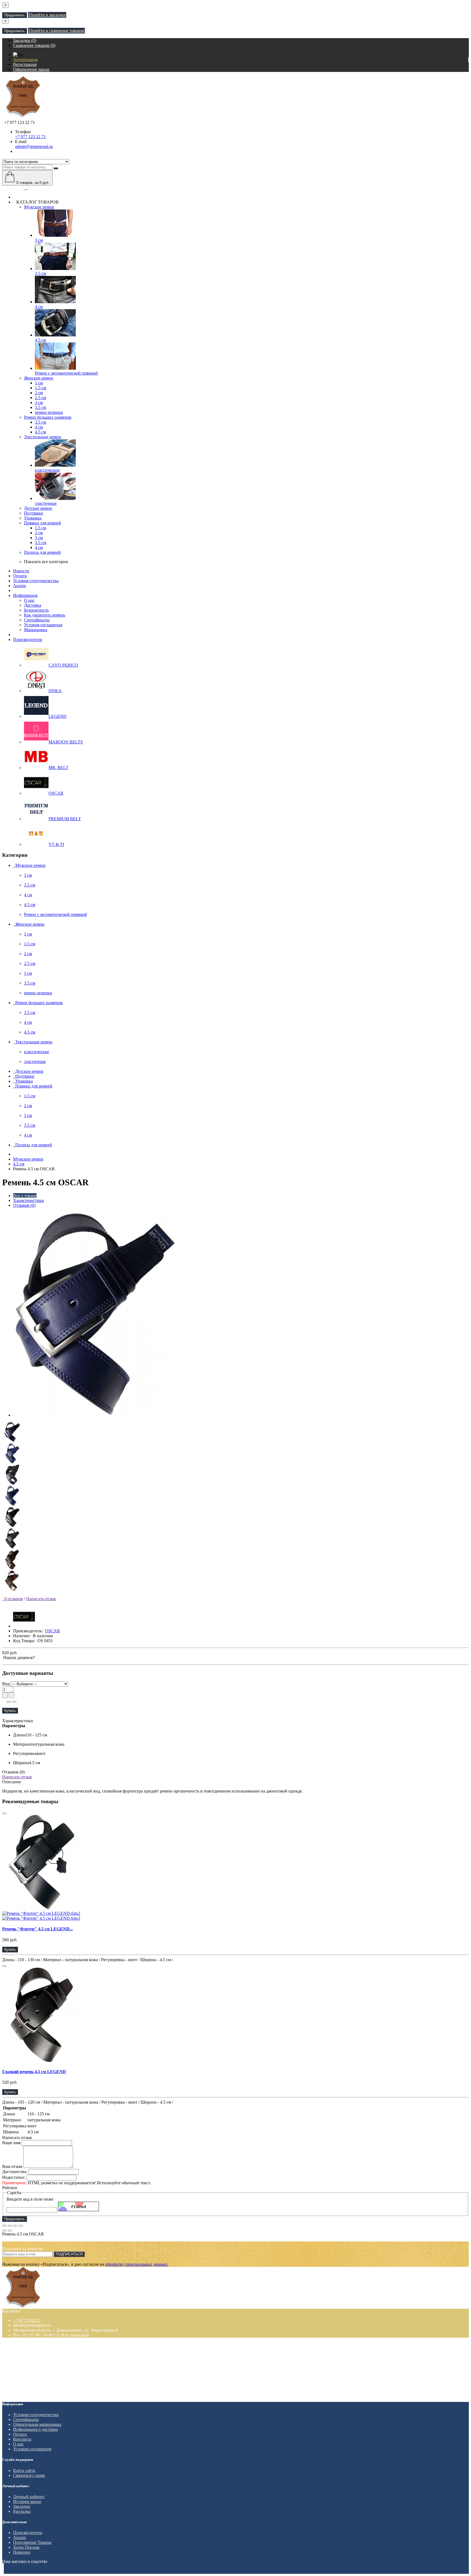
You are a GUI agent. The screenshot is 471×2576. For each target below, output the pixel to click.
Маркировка (36, 630)
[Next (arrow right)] (10, 2231)
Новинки (22, 2552)
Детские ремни (38, 508)
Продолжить (15, 15)
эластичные (46, 503)
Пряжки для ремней (43, 523)
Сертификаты (37, 620)
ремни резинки (49, 412)
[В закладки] (9, 1702)
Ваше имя (11, 2143)
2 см (39, 393)
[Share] (10, 2226)
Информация (25, 595)
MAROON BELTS (66, 742)
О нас (29, 600)
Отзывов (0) (24, 1205)
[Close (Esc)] (4, 2226)
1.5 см (40, 388)
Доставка (33, 605)
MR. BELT (58, 768)
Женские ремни (39, 378)
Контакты (22, 2439)
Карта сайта (24, 2470)
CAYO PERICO (63, 665)
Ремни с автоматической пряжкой (66, 373)
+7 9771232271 (27, 2320)
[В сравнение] (14, 1702)
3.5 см (40, 273)
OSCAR (56, 793)
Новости (21, 571)
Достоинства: (15, 2172)
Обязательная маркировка (37, 2424)
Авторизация (25, 60)
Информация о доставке (36, 2429)
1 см (39, 383)
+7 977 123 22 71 (30, 137)
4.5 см (40, 340)
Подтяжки (34, 513)
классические (47, 470)
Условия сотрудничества (36, 581)
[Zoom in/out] (21, 2226)
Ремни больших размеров (48, 417)
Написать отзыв (41, 1599)
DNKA (55, 691)
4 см (39, 307)
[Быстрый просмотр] (4, 1813)
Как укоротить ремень (45, 615)
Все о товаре (25, 1196)
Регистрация (25, 64)
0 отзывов (13, 1599)
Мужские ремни (39, 207)
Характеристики (28, 1200)
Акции (19, 586)
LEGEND (58, 716)
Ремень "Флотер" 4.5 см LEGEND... (37, 1929)
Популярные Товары (32, 2542)
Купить (10, 1711)
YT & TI (56, 844)
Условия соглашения (43, 625)
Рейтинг (10, 2188)
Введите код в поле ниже (30, 2199)
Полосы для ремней (42, 552)
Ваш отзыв (12, 2166)
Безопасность (36, 610)
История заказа (27, 2501)
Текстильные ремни (43, 437)
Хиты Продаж (26, 2547)
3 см (39, 240)
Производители (28, 640)
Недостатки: (14, 2177)
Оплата (20, 576)
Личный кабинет (29, 2497)
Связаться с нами (29, 2475)
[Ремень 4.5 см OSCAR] (95, 1415)
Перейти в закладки (47, 15)
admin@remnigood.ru (34, 146)
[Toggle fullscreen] (15, 2226)
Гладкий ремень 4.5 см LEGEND (34, 2072)
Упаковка (33, 518)
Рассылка (22, 2511)
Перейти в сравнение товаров (56, 31)
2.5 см (40, 398)
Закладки (22, 2506)
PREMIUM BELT (65, 819)
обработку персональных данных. (137, 2264)
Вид (6, 1684)
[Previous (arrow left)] (4, 2231)
